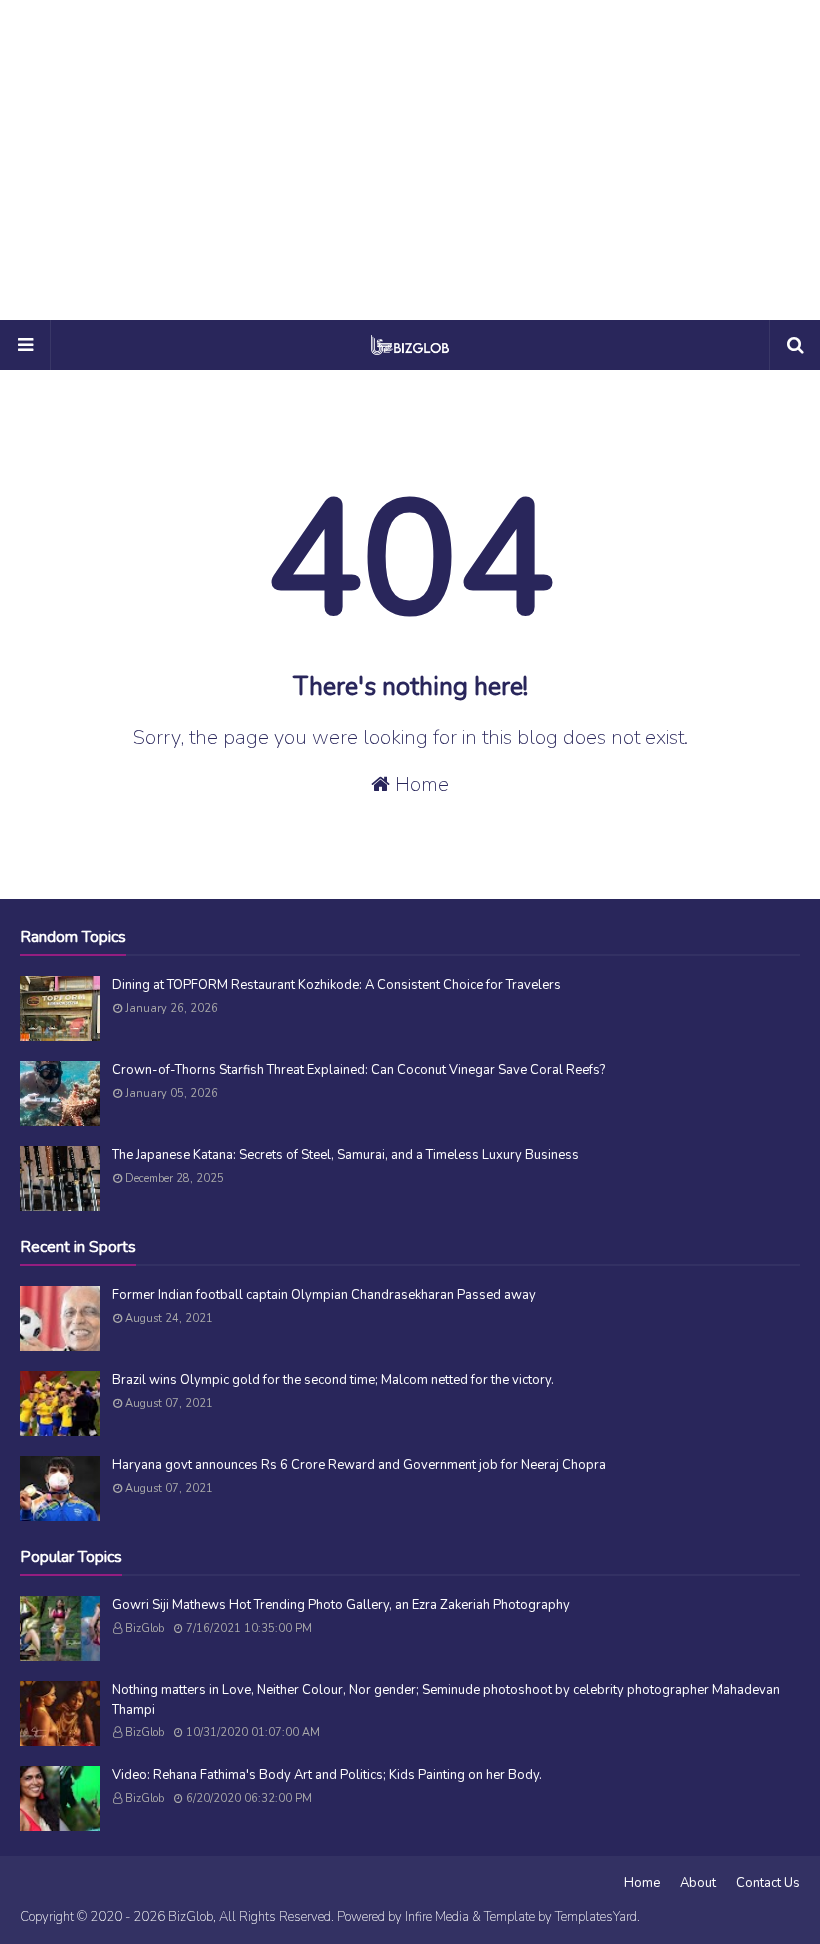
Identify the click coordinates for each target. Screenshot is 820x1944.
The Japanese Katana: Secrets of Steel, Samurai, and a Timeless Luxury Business (345, 1155)
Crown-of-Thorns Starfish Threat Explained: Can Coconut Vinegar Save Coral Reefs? (358, 1070)
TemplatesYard (596, 1917)
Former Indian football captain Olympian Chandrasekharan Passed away (324, 1295)
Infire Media (437, 1917)
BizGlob (144, 1628)
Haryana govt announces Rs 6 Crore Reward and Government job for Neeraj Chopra (359, 1465)
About (698, 1883)
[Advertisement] (410, 160)
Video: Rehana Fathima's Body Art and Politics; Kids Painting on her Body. (327, 1775)
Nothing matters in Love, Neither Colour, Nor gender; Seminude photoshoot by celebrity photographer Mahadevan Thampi (446, 1700)
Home (419, 784)
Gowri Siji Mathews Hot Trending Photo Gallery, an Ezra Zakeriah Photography (341, 1605)
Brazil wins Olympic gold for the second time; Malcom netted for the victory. (333, 1380)
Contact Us (768, 1883)
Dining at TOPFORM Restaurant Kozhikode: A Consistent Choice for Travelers (336, 985)
